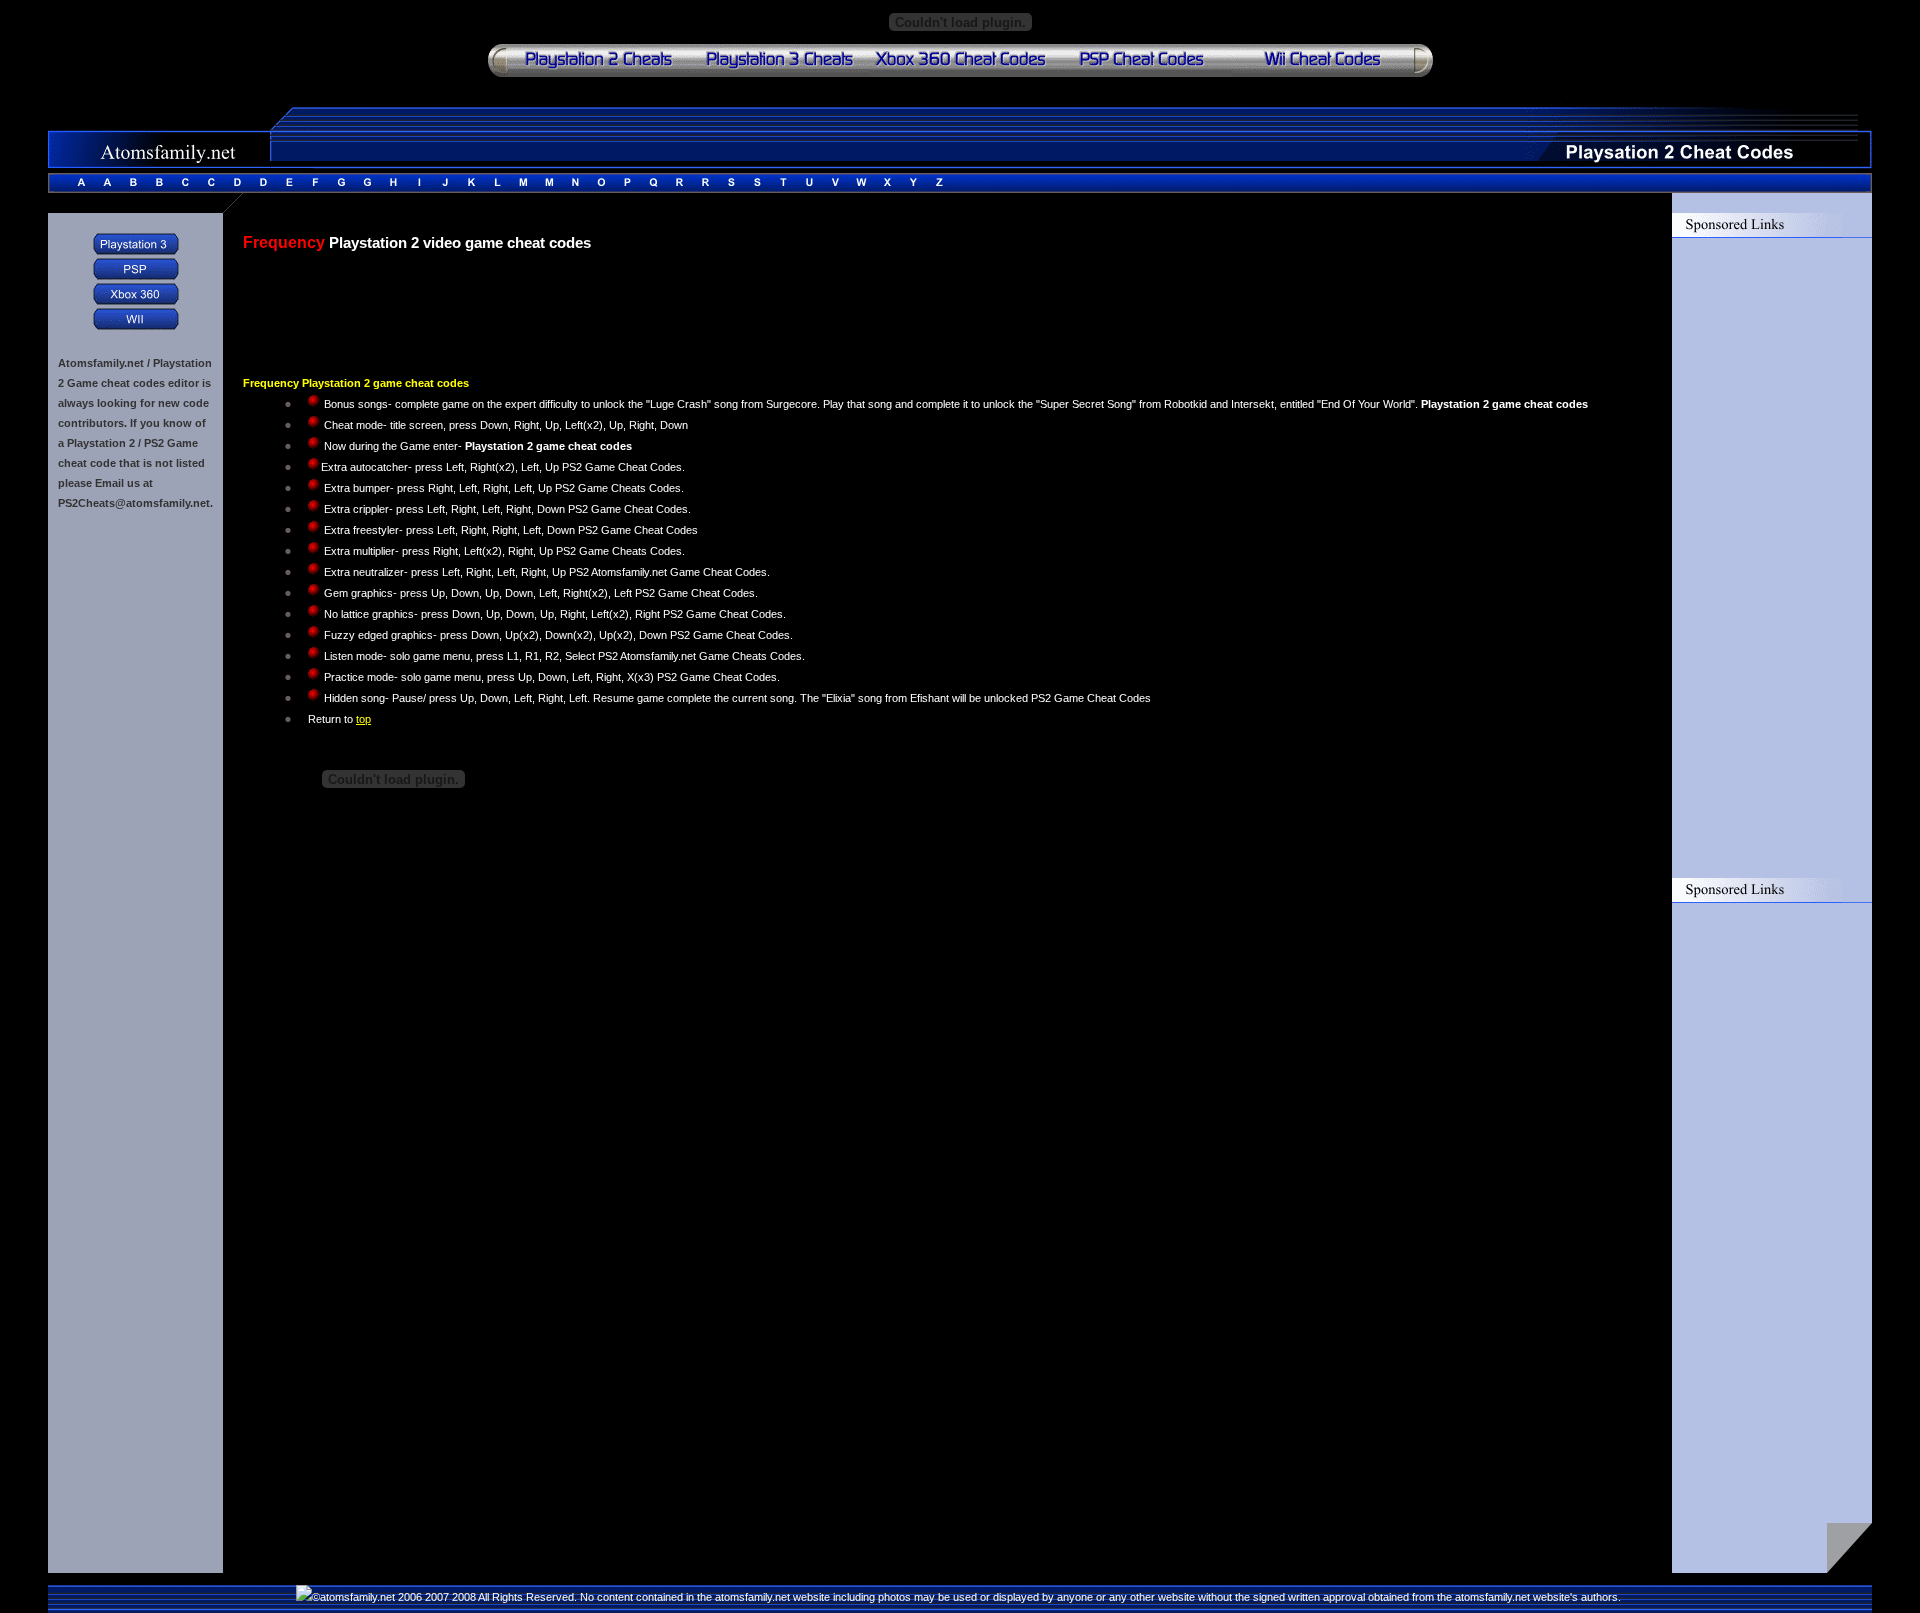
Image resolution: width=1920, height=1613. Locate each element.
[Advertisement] (477, 303)
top (363, 719)
